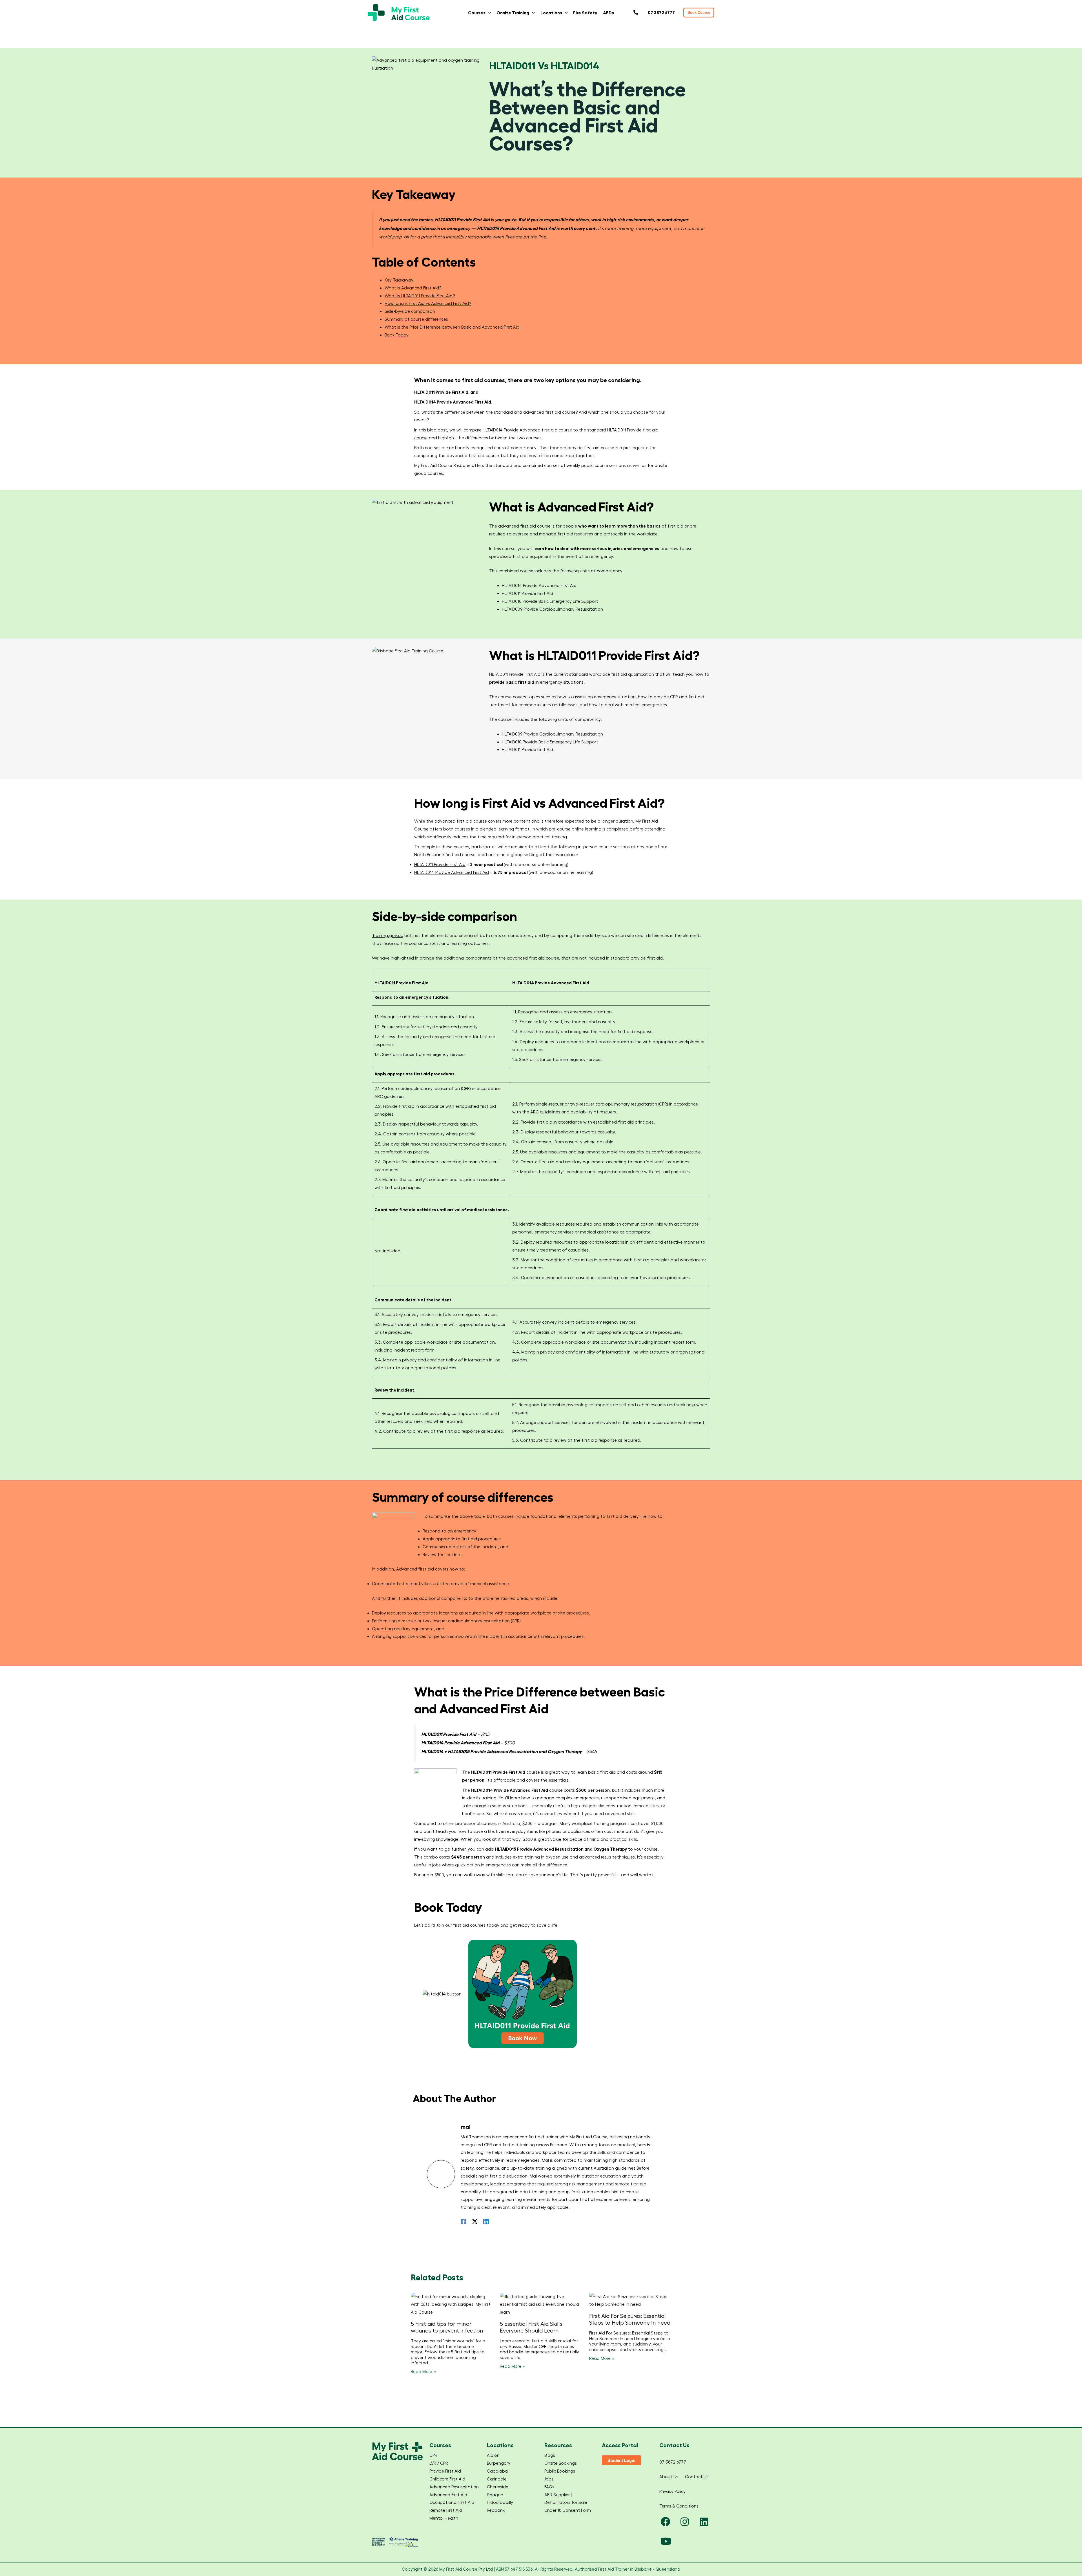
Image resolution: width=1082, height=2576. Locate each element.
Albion (493, 2455)
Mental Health (444, 2518)
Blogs (550, 2455)
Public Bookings (560, 2471)
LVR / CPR (439, 2463)
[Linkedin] (486, 2221)
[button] (488, 13)
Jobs (549, 2479)
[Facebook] (464, 2221)
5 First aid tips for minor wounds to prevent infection (447, 2327)
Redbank (496, 2510)
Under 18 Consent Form (568, 2510)
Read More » (424, 2372)
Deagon (495, 2495)
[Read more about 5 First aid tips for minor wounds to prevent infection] (452, 2304)
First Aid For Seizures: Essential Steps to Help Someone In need (630, 2319)
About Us (669, 2477)
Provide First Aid (445, 2471)
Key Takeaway (399, 280)
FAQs (549, 2487)
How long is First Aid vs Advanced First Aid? (428, 303)
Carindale (497, 2479)
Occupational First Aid (452, 2502)
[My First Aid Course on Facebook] (666, 2522)
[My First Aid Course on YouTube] (666, 2542)
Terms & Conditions (679, 2506)
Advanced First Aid (448, 2495)
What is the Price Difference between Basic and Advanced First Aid (452, 327)
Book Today (397, 335)
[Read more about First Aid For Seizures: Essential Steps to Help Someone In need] (630, 2300)
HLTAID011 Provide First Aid (440, 864)
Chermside (498, 2487)
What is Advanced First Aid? (413, 288)
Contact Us (697, 2477)
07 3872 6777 (673, 2462)
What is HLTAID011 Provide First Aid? (420, 296)
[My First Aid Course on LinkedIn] (704, 2522)
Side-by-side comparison (410, 311)
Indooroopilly (500, 2502)
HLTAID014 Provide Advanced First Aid (452, 872)
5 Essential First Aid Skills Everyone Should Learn (531, 2327)
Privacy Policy (672, 2491)
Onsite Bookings (561, 2463)
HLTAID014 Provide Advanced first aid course (527, 430)
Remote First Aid (446, 2510)
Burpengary (499, 2463)
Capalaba (497, 2471)
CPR (433, 2455)
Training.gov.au (388, 935)
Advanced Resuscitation (454, 2487)
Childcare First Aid (447, 2479)
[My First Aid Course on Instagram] (685, 2522)
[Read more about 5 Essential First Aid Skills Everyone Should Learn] (541, 2304)
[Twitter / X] (475, 2221)
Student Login (621, 2460)
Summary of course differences (416, 319)
